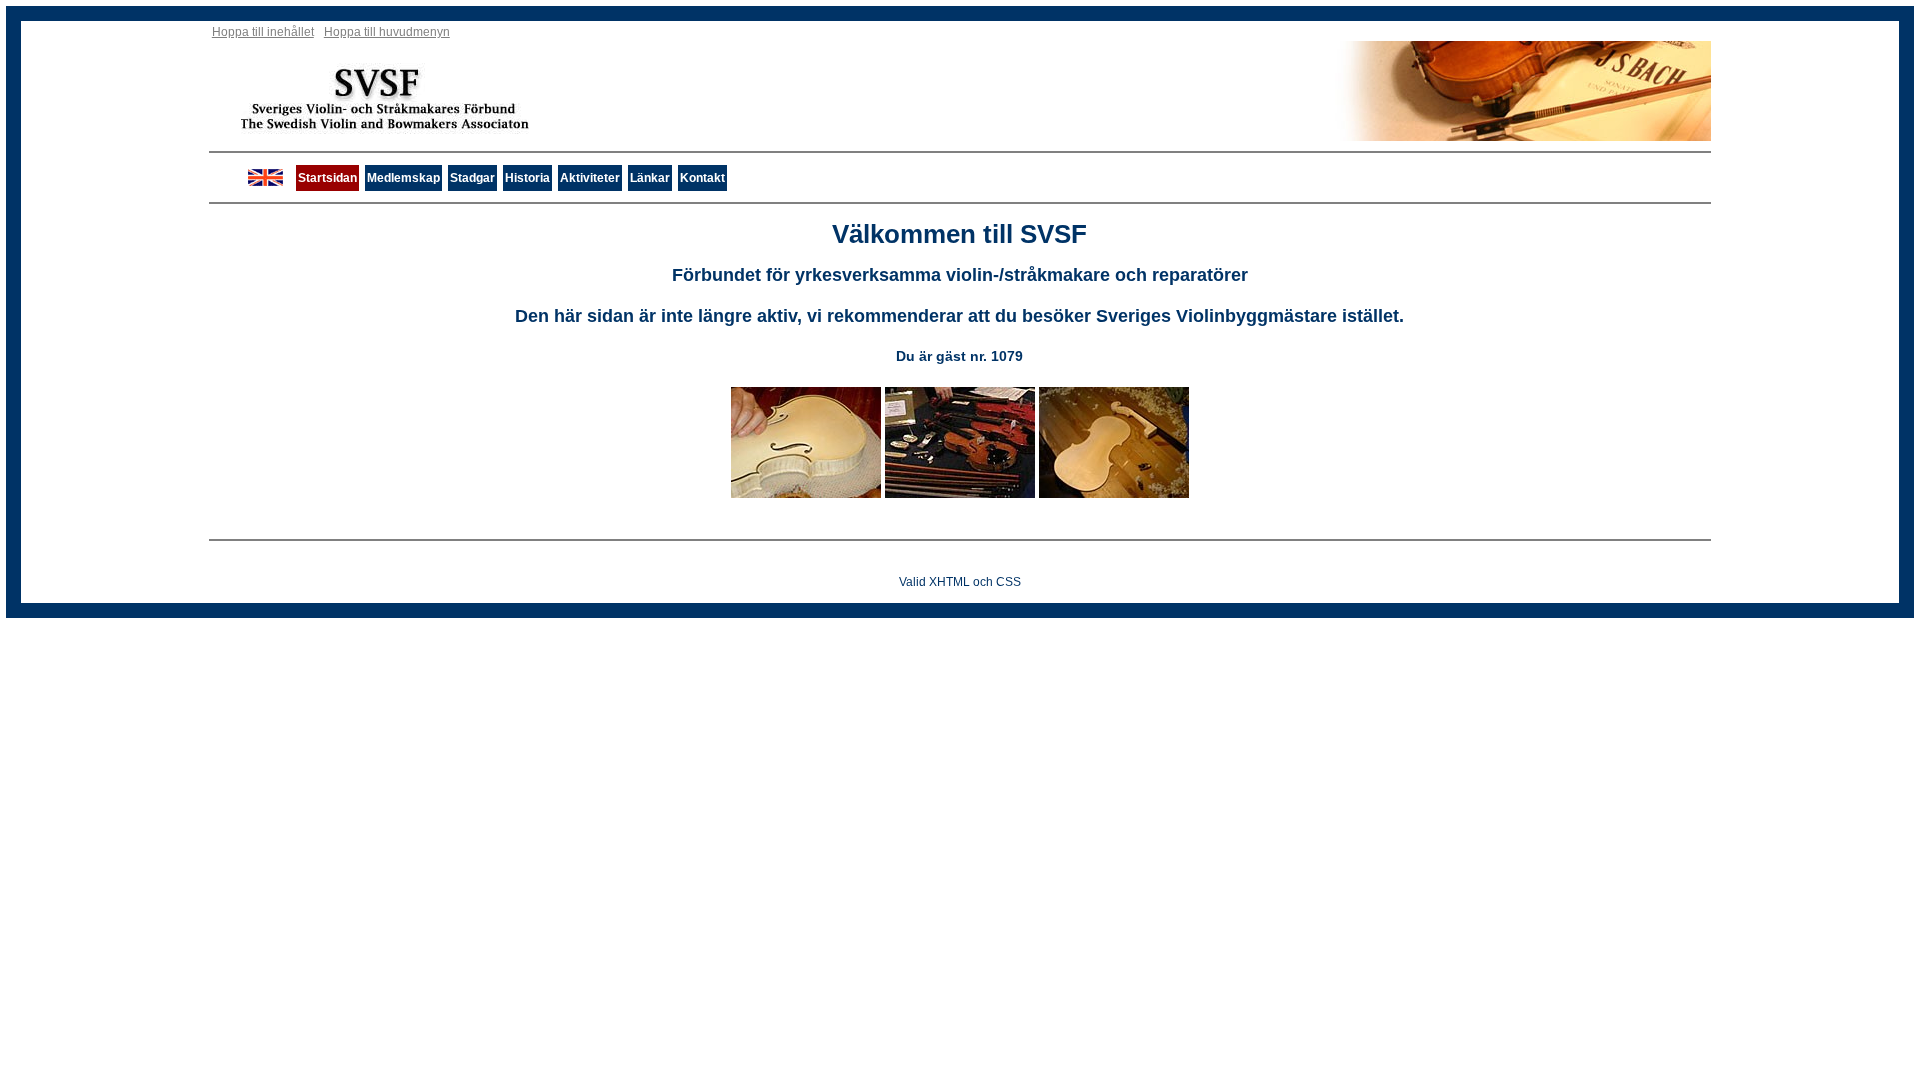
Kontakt (702, 178)
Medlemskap (403, 178)
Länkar (650, 178)
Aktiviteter (590, 178)
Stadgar (472, 178)
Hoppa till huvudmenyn (387, 32)
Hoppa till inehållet (263, 32)
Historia (527, 178)
